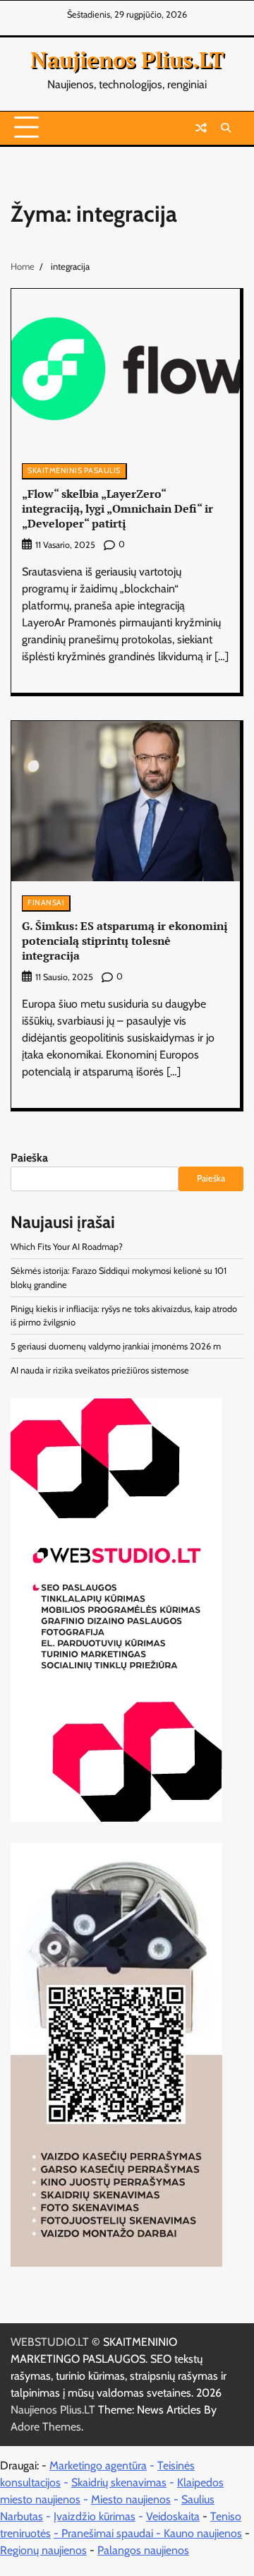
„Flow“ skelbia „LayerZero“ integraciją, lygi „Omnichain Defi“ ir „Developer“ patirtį (117, 508)
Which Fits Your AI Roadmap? (67, 1247)
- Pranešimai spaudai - (109, 2533)
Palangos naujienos (143, 2550)
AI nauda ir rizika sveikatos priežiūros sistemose (100, 1370)
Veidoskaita (173, 2516)
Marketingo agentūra (98, 2465)
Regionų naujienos (43, 2550)
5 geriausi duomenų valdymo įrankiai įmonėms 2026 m (116, 1346)
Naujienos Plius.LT (127, 60)
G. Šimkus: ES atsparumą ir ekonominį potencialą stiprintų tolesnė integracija (125, 941)
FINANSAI (46, 903)
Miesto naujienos (131, 2499)
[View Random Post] (201, 128)
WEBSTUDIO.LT (50, 2342)
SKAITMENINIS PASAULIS (74, 471)
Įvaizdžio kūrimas (95, 2516)
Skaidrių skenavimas (119, 2482)
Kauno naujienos (203, 2533)
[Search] (226, 128)
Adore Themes (46, 2427)
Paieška (29, 1158)
